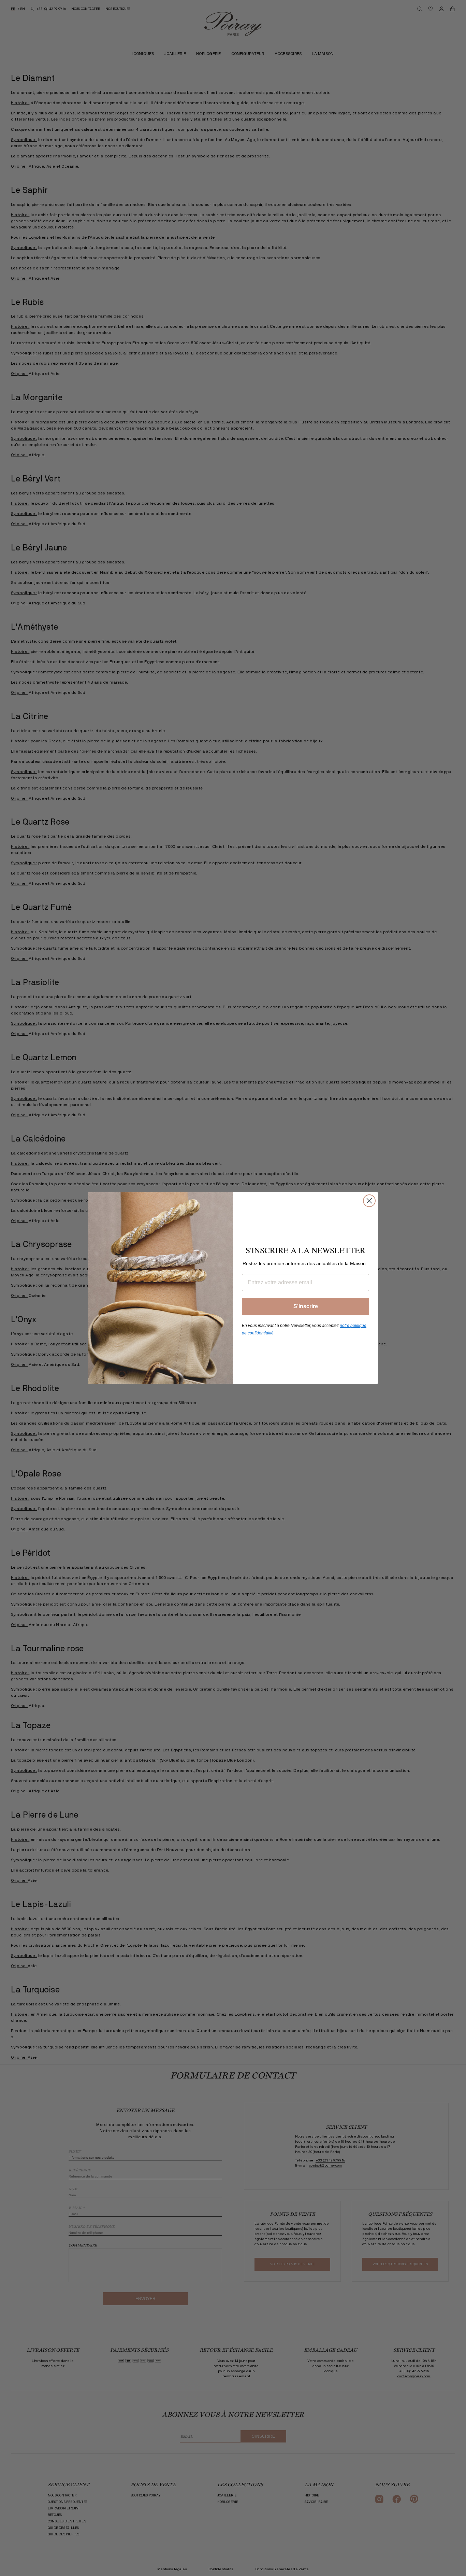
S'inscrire (306, 1306)
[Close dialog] (369, 1201)
